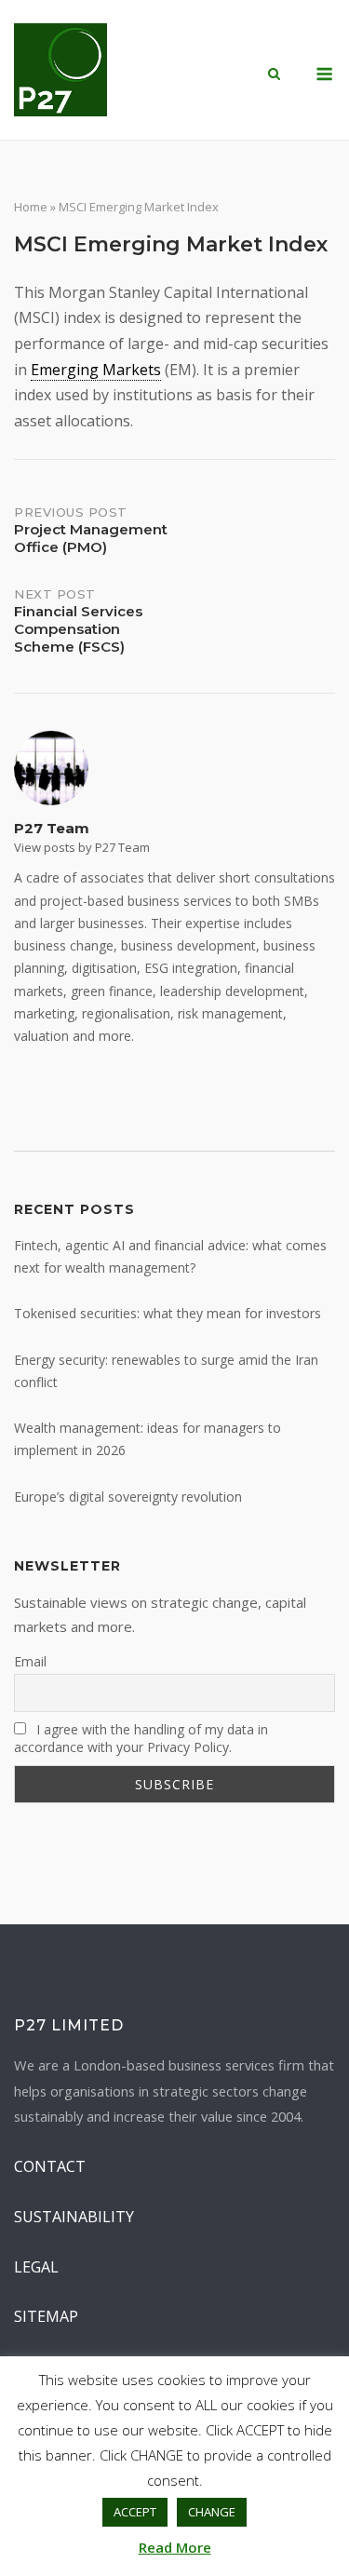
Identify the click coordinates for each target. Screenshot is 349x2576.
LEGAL (36, 2267)
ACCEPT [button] (135, 2512)
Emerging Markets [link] (96, 370)
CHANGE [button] (212, 2512)
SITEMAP (46, 2316)
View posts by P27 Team (82, 847)
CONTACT (50, 2166)
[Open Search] (274, 75)
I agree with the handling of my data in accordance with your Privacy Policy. (141, 1738)
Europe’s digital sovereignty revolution (128, 1497)
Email (30, 1661)
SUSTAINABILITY (74, 2217)
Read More (175, 2547)
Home (31, 207)
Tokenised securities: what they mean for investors (168, 1313)
